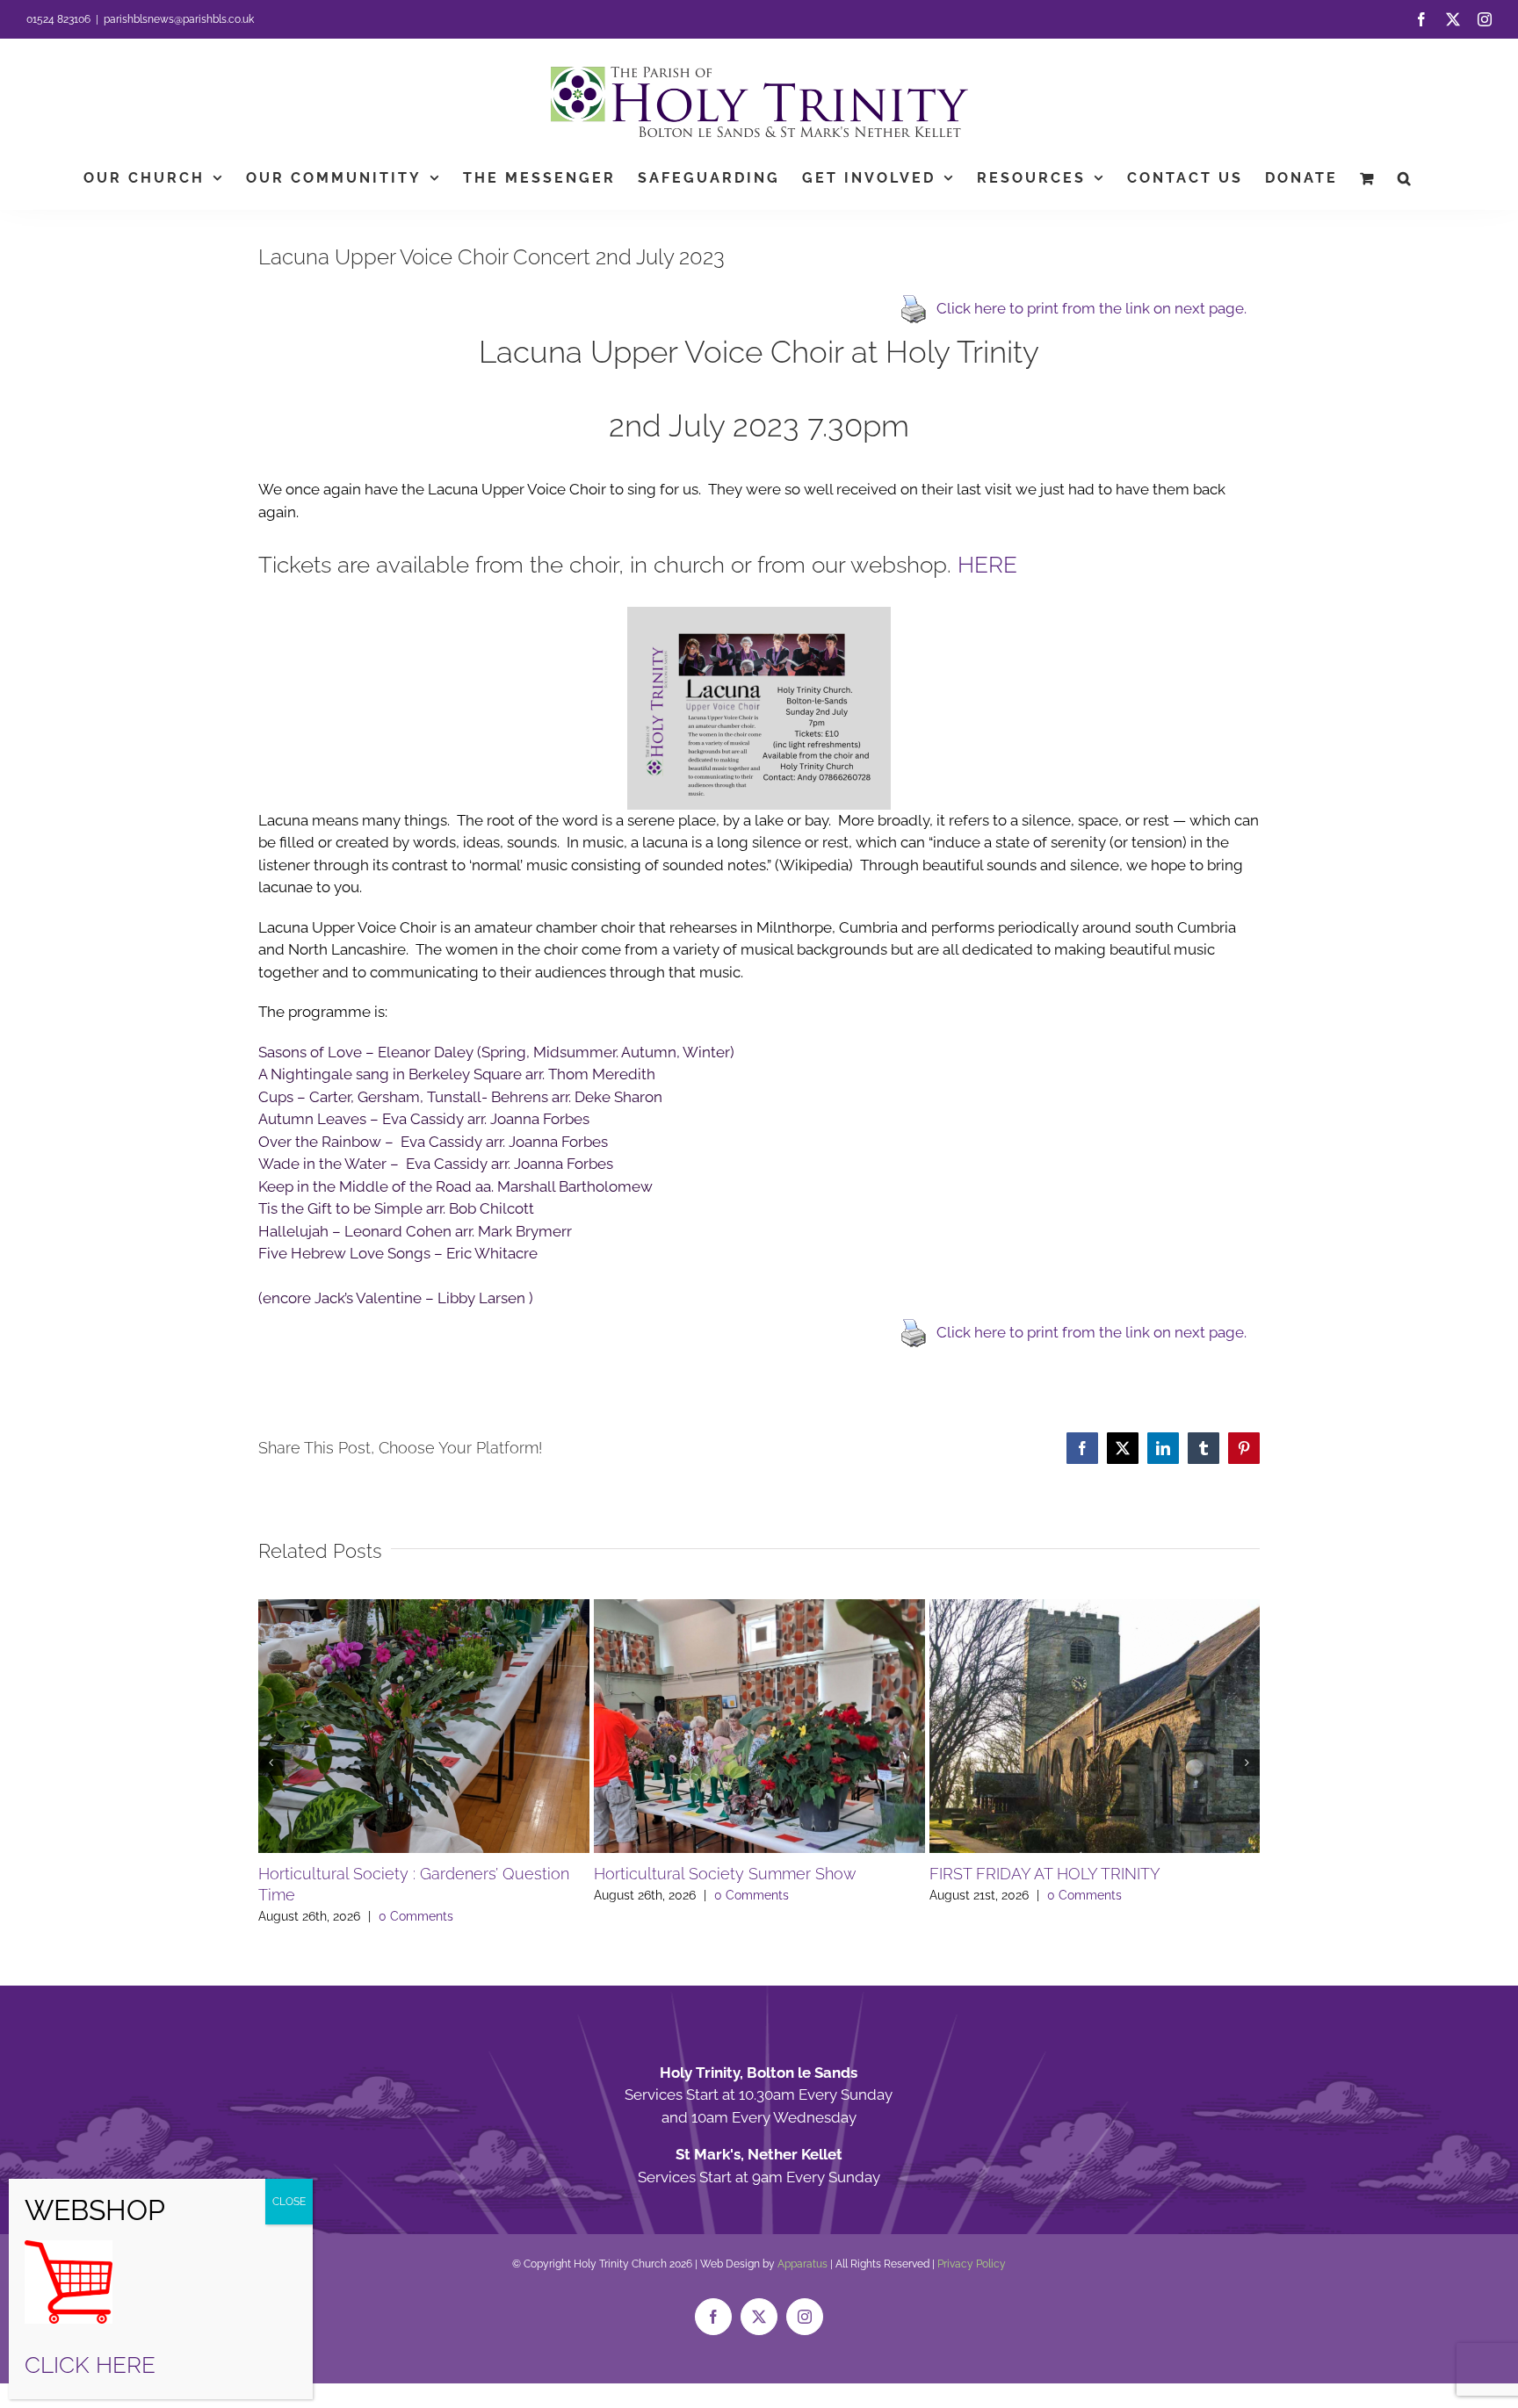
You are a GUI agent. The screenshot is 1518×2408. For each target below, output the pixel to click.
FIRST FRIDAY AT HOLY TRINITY (1045, 1874)
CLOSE (289, 2202)
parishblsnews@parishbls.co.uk (179, 19)
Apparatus (802, 2264)
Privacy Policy (972, 2264)
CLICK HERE (90, 2365)
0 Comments (416, 1916)
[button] (1406, 178)
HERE (987, 565)
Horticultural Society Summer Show (725, 1874)
